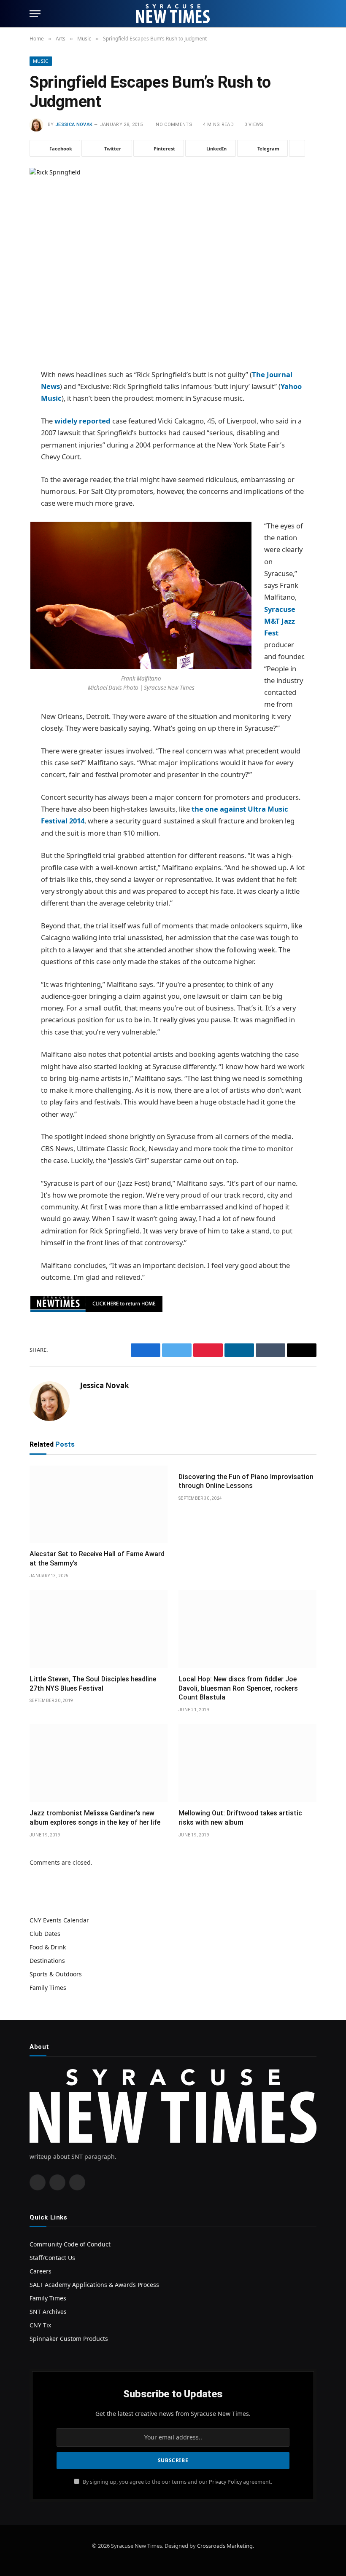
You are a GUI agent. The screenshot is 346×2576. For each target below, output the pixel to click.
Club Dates (45, 1934)
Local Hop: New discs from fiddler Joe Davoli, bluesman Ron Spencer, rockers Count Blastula (238, 1688)
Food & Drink (48, 1947)
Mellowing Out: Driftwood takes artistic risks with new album (240, 1818)
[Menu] (35, 14)
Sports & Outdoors (56, 1974)
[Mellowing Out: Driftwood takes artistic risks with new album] (247, 1763)
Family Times (48, 1988)
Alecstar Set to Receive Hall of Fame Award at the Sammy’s (97, 1559)
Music (41, 61)
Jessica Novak (74, 125)
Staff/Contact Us (52, 2258)
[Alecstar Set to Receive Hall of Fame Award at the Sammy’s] (99, 1504)
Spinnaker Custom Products (69, 2339)
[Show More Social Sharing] (297, 148)
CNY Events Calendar (59, 1920)
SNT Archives (48, 2312)
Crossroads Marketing (225, 2546)
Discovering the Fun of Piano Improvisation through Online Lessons (246, 1481)
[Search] (313, 14)
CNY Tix (40, 2325)
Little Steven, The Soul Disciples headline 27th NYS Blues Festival (93, 1684)
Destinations (47, 1961)
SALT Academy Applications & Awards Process (94, 2285)
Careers (41, 2271)
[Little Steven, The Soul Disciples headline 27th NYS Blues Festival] (99, 1629)
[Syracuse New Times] (173, 14)
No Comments (174, 125)
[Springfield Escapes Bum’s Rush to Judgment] (173, 261)
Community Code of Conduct (70, 2244)
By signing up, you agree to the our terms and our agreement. (177, 2481)
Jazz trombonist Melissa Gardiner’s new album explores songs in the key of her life (95, 1818)
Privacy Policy (225, 2481)
